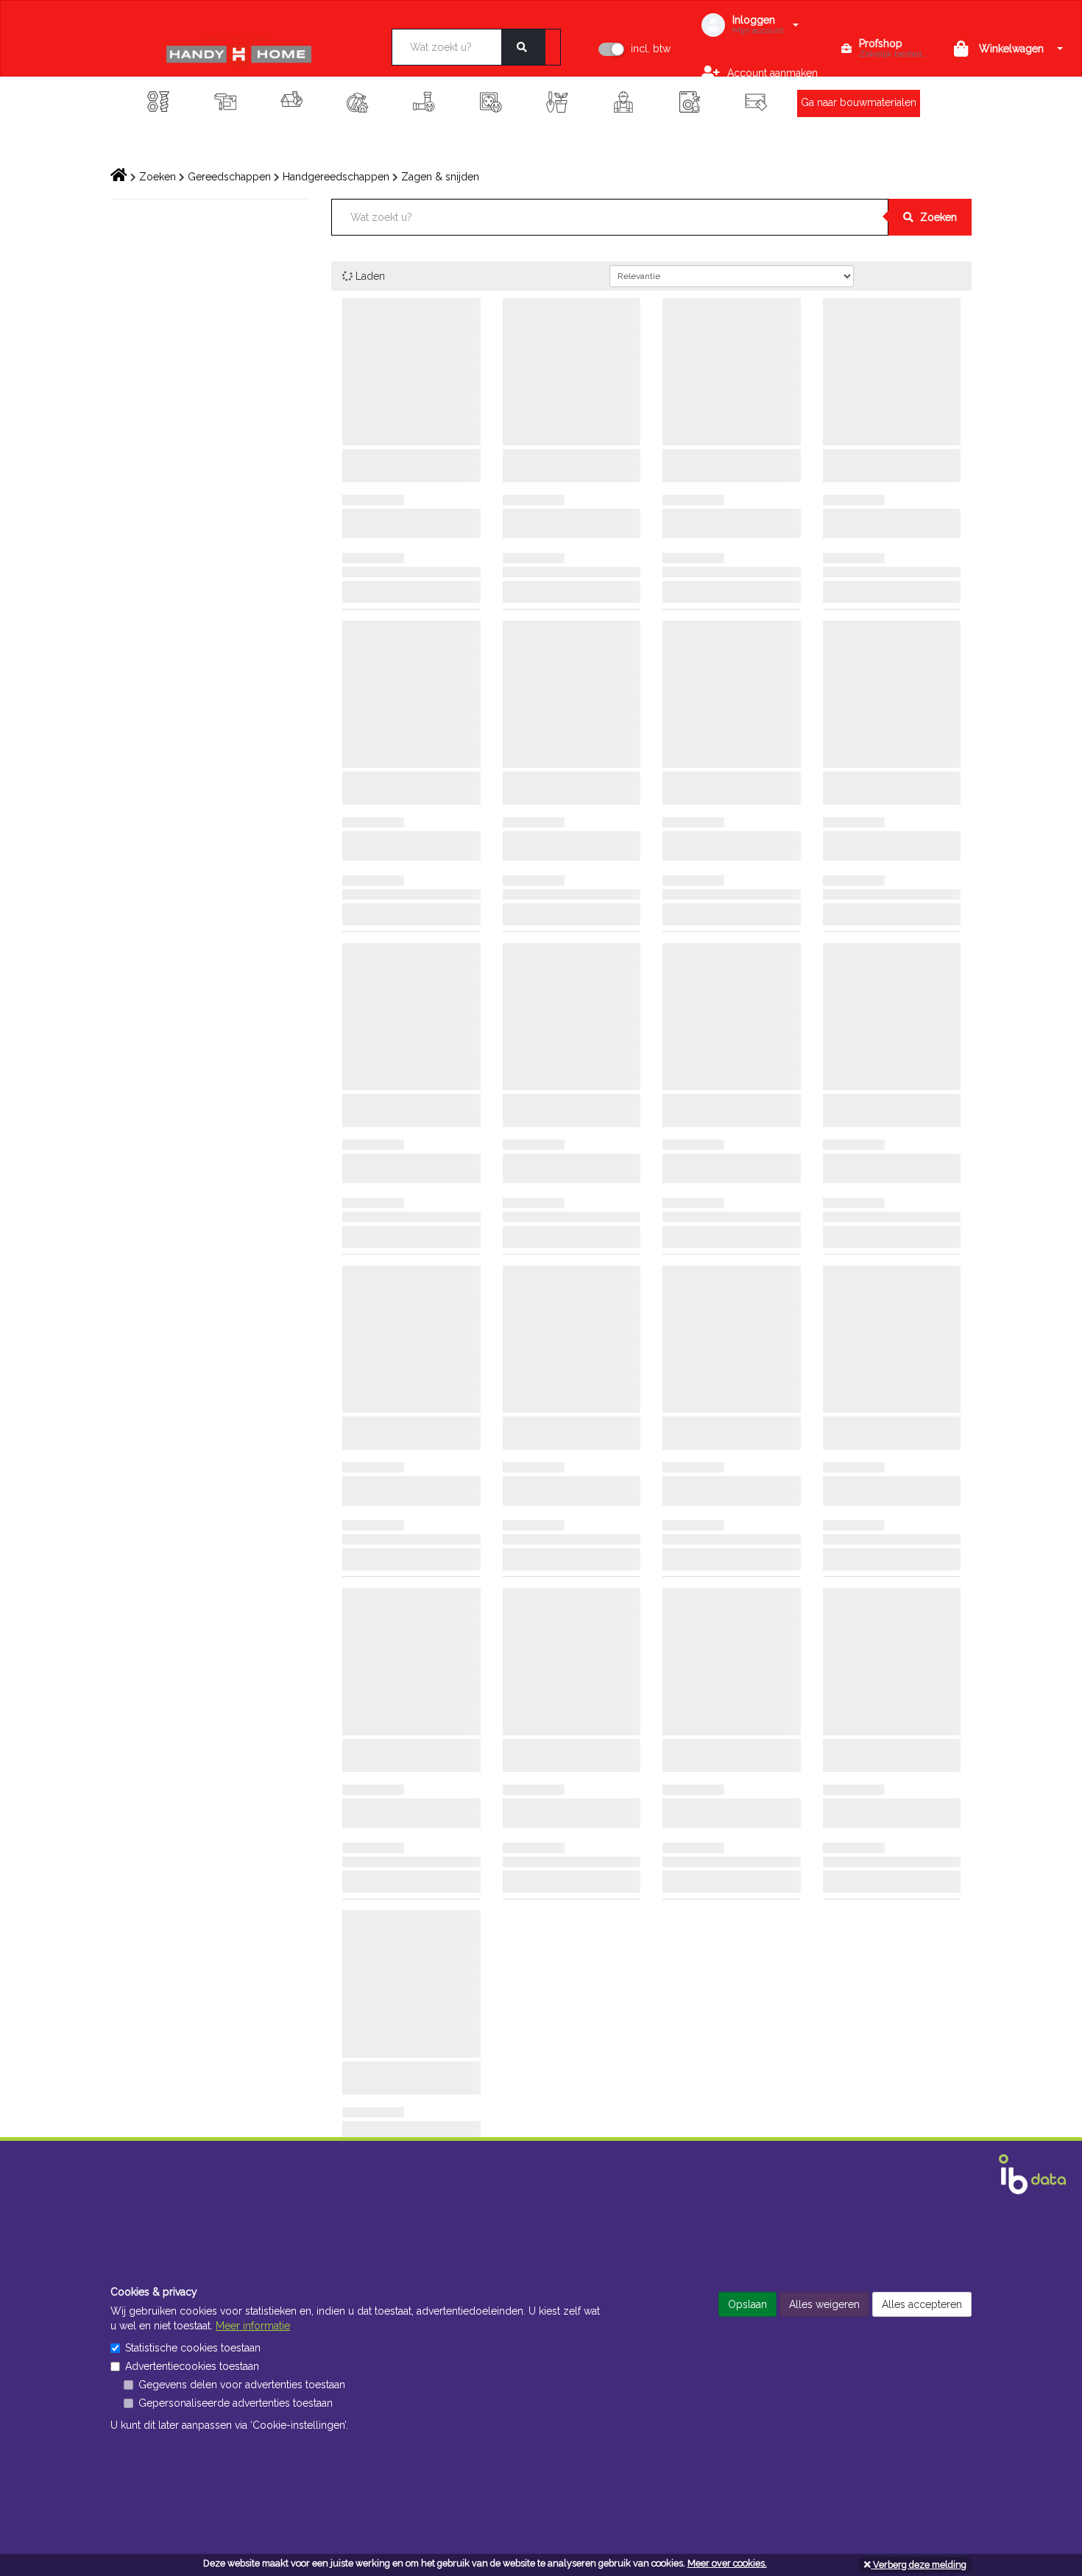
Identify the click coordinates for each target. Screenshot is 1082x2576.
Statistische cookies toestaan (193, 2348)
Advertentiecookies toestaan (192, 2366)
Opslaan (747, 2304)
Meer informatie (253, 2326)
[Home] (260, 49)
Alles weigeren (824, 2304)
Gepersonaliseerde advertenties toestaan (236, 2403)
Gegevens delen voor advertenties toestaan (242, 2385)
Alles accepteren (922, 2304)
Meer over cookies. (727, 2563)
